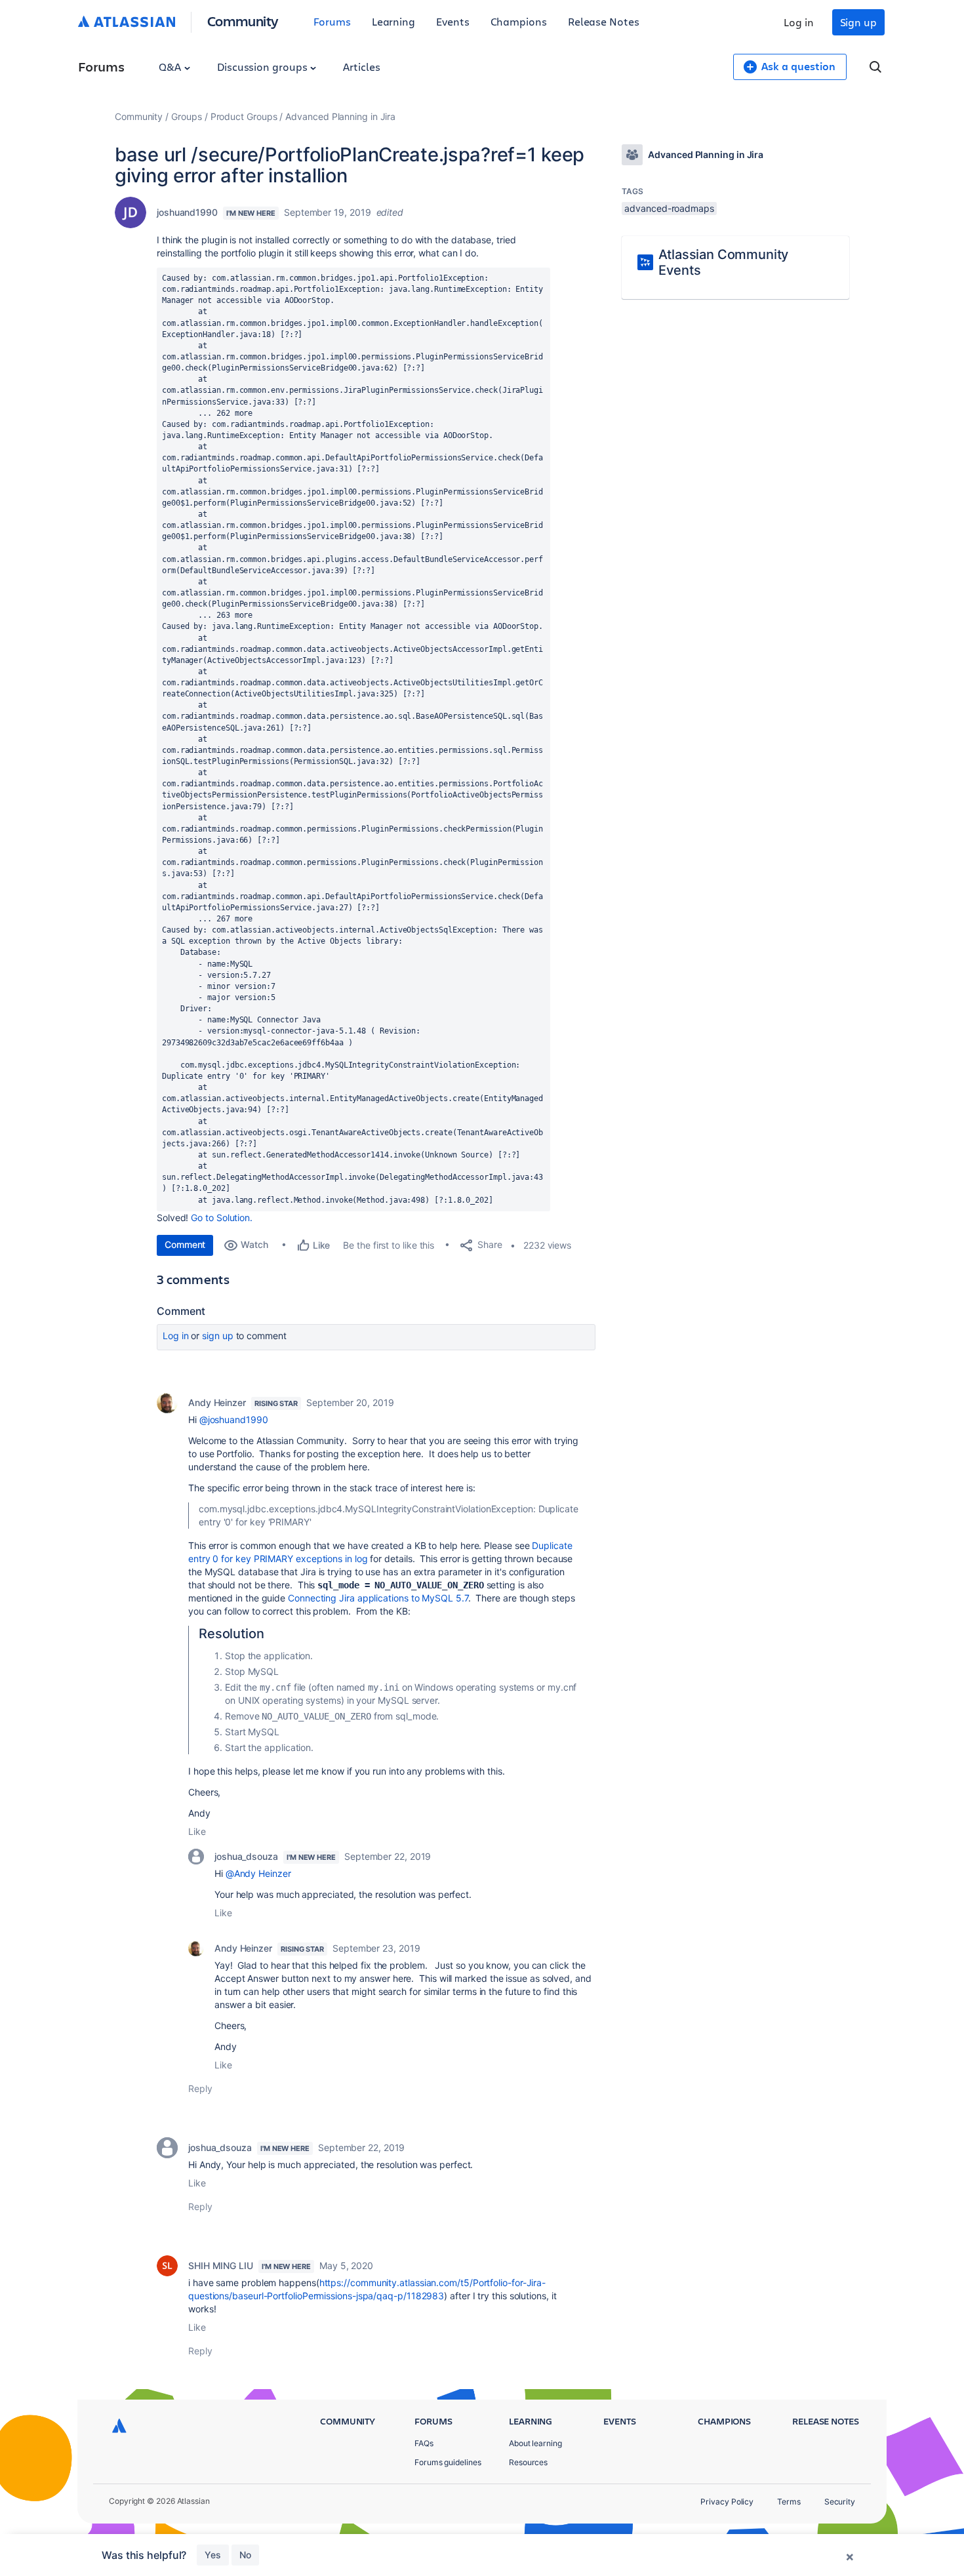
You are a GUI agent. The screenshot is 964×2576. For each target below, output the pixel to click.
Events (453, 21)
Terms (789, 2502)
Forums (332, 21)
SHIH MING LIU (221, 2265)
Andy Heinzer (217, 1402)
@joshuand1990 (234, 1419)
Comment (185, 1244)
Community (243, 21)
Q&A (171, 67)
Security (840, 2502)
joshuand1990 (187, 212)
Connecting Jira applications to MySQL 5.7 (378, 1598)
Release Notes (604, 21)
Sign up (858, 22)
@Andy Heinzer (258, 1873)
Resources (528, 2462)
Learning (393, 21)
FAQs (424, 2443)
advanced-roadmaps (669, 208)
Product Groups (244, 116)
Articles (361, 67)
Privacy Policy (727, 2502)
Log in (799, 22)
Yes (213, 2555)
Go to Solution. (222, 1218)
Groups (187, 116)
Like (197, 1831)
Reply (200, 2088)
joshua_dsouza (246, 1856)
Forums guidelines (448, 2462)
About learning (535, 2443)
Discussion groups (264, 67)
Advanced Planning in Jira (340, 116)
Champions (519, 21)
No (245, 2555)
